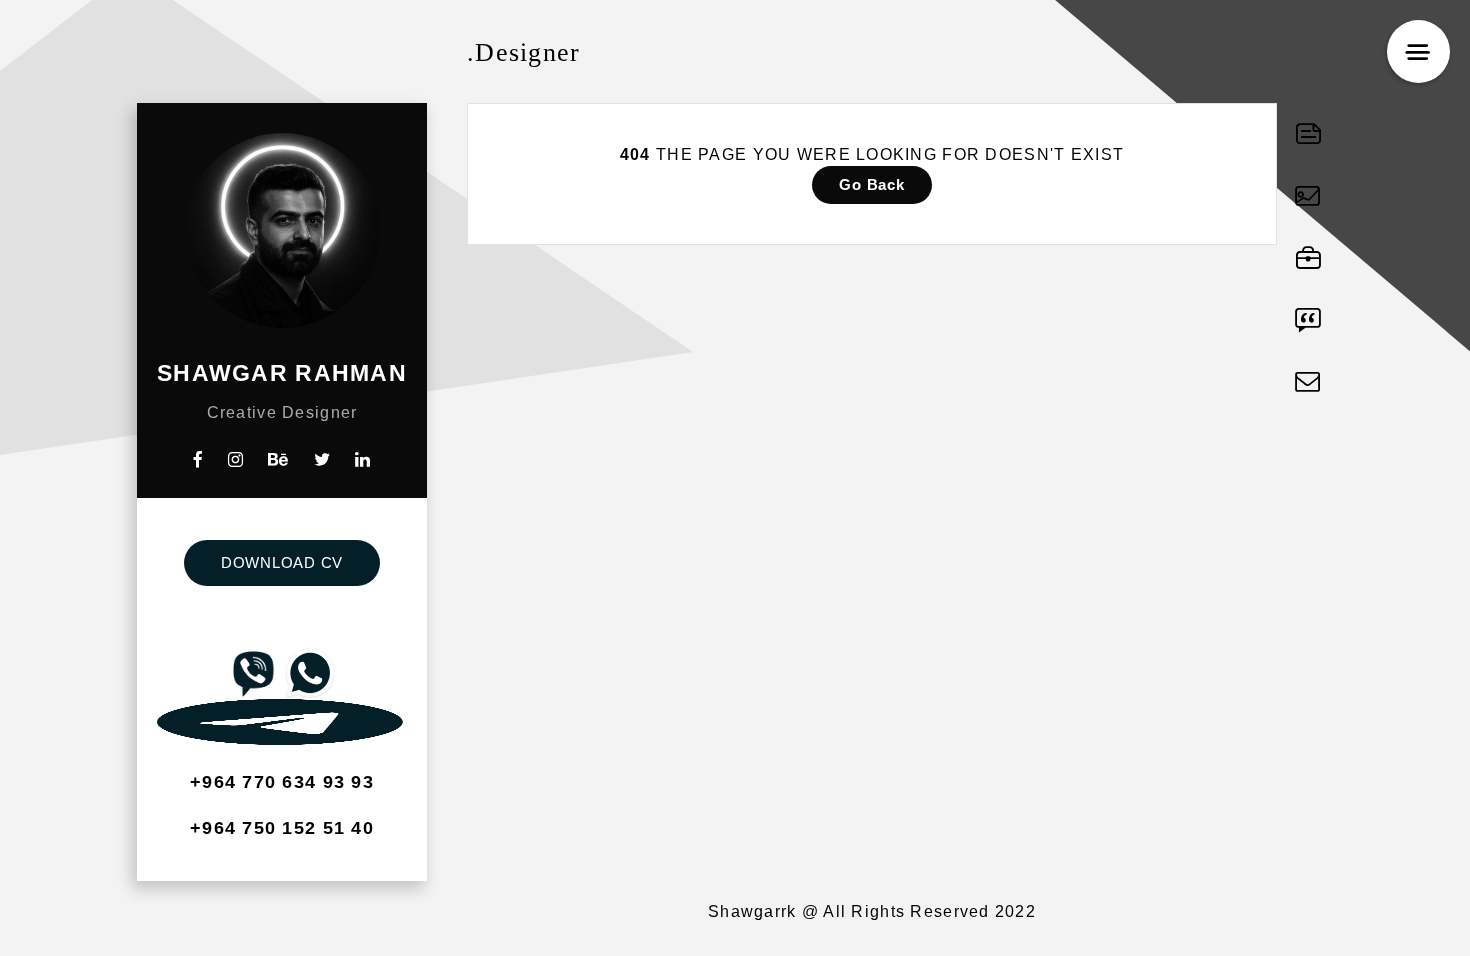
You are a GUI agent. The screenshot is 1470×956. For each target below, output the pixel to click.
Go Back (871, 184)
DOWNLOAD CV (282, 562)
